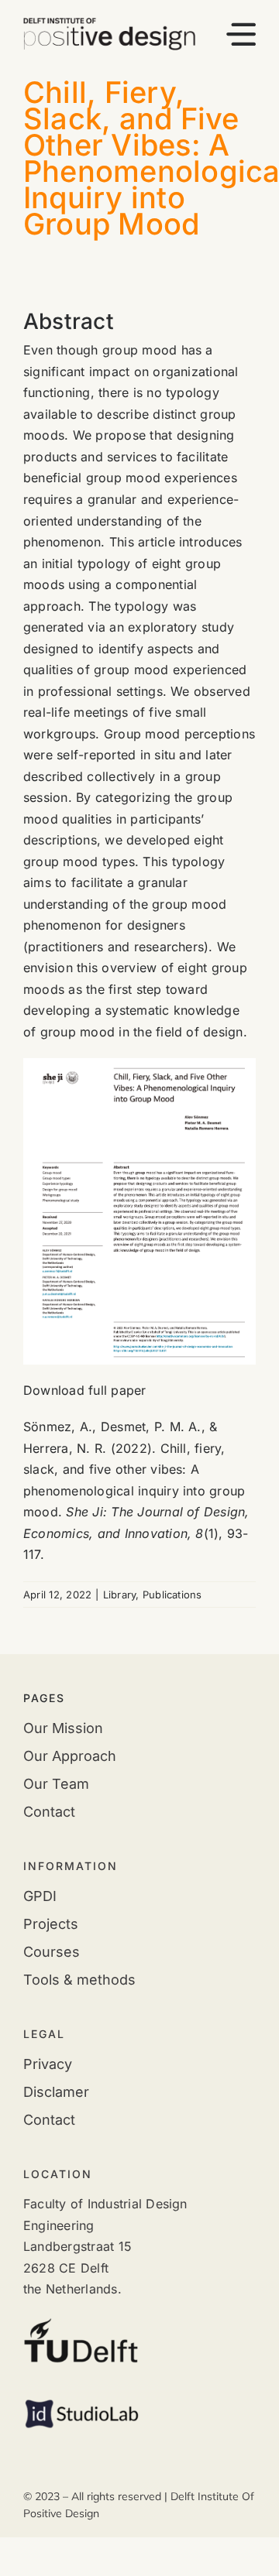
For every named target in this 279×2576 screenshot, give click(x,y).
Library (120, 1595)
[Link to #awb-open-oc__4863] (241, 34)
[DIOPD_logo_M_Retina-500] (109, 24)
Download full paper (85, 1390)
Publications (172, 1595)
